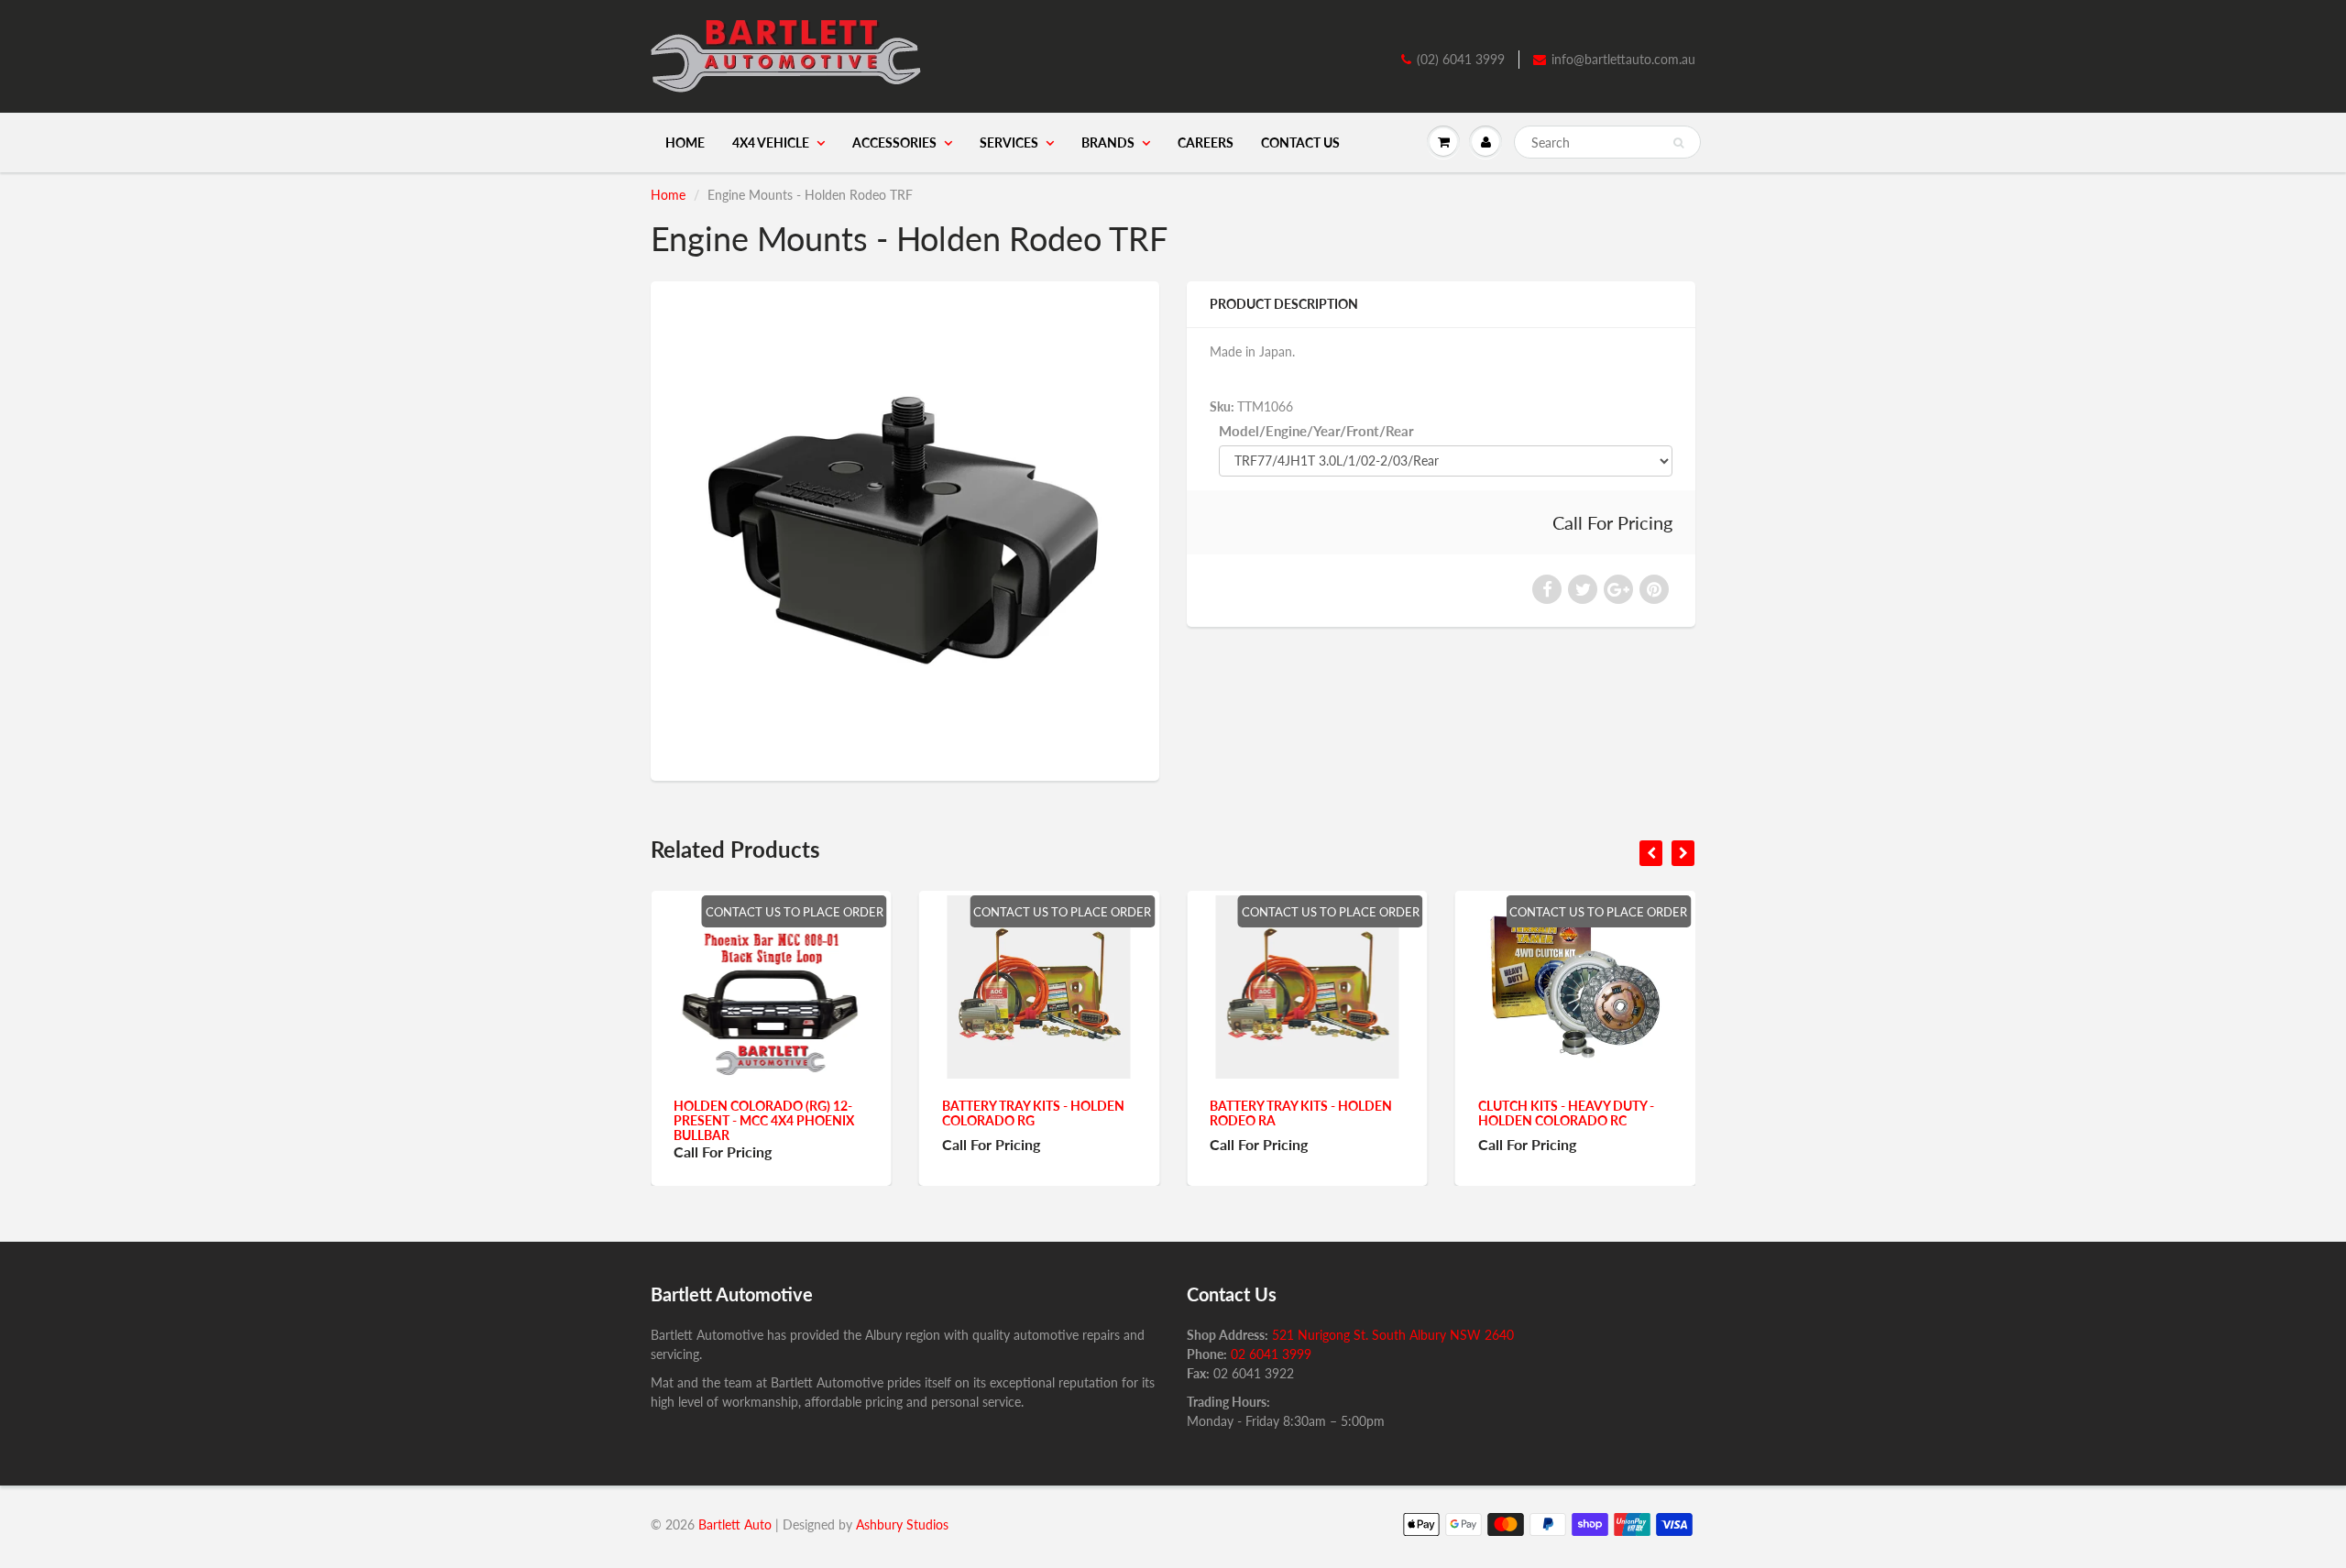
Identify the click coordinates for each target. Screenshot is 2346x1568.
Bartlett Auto (735, 1524)
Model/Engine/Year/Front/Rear (1316, 431)
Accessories (894, 143)
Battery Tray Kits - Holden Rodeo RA (1182, 1113)
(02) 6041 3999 (1461, 59)
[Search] (1678, 143)
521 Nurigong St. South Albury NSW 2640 (1393, 1335)
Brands (1108, 143)
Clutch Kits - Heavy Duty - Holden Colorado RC (1446, 1113)
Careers (1206, 143)
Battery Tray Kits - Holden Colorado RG (913, 1113)
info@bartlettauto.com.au (1623, 59)
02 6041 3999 (1271, 1354)
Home (685, 143)
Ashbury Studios (902, 1524)
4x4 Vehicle (771, 143)
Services (1009, 143)
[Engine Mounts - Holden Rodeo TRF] (905, 529)
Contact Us (1300, 143)
